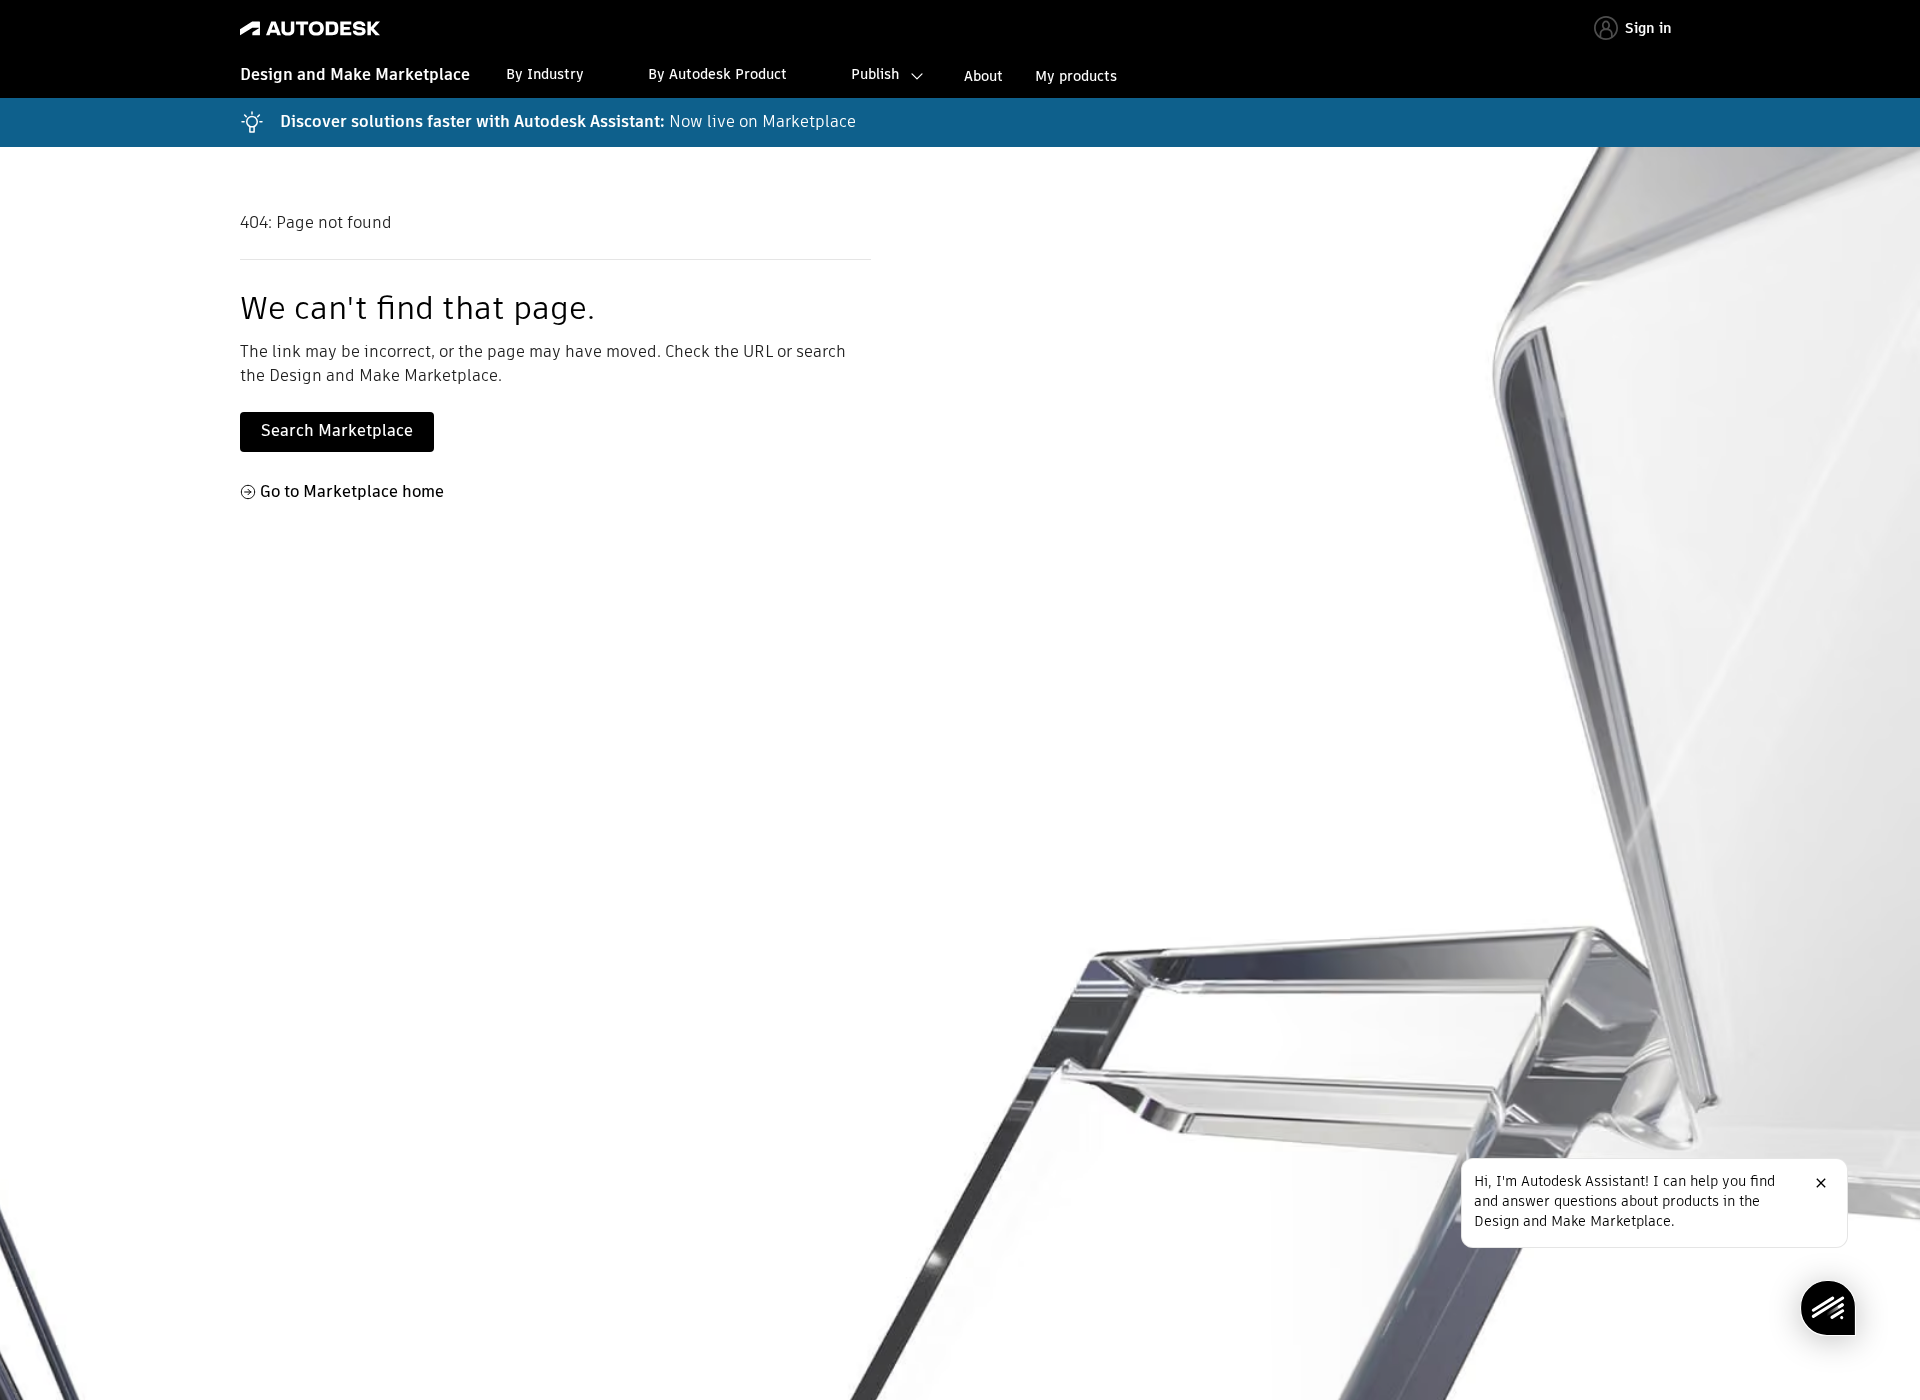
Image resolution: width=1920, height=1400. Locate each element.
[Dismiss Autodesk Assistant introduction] (1821, 1183)
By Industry (545, 74)
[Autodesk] (310, 28)
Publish (875, 74)
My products (1076, 76)
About (983, 76)
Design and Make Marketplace (355, 74)
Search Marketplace (337, 430)
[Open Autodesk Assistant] (1828, 1308)
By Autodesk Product (717, 74)
